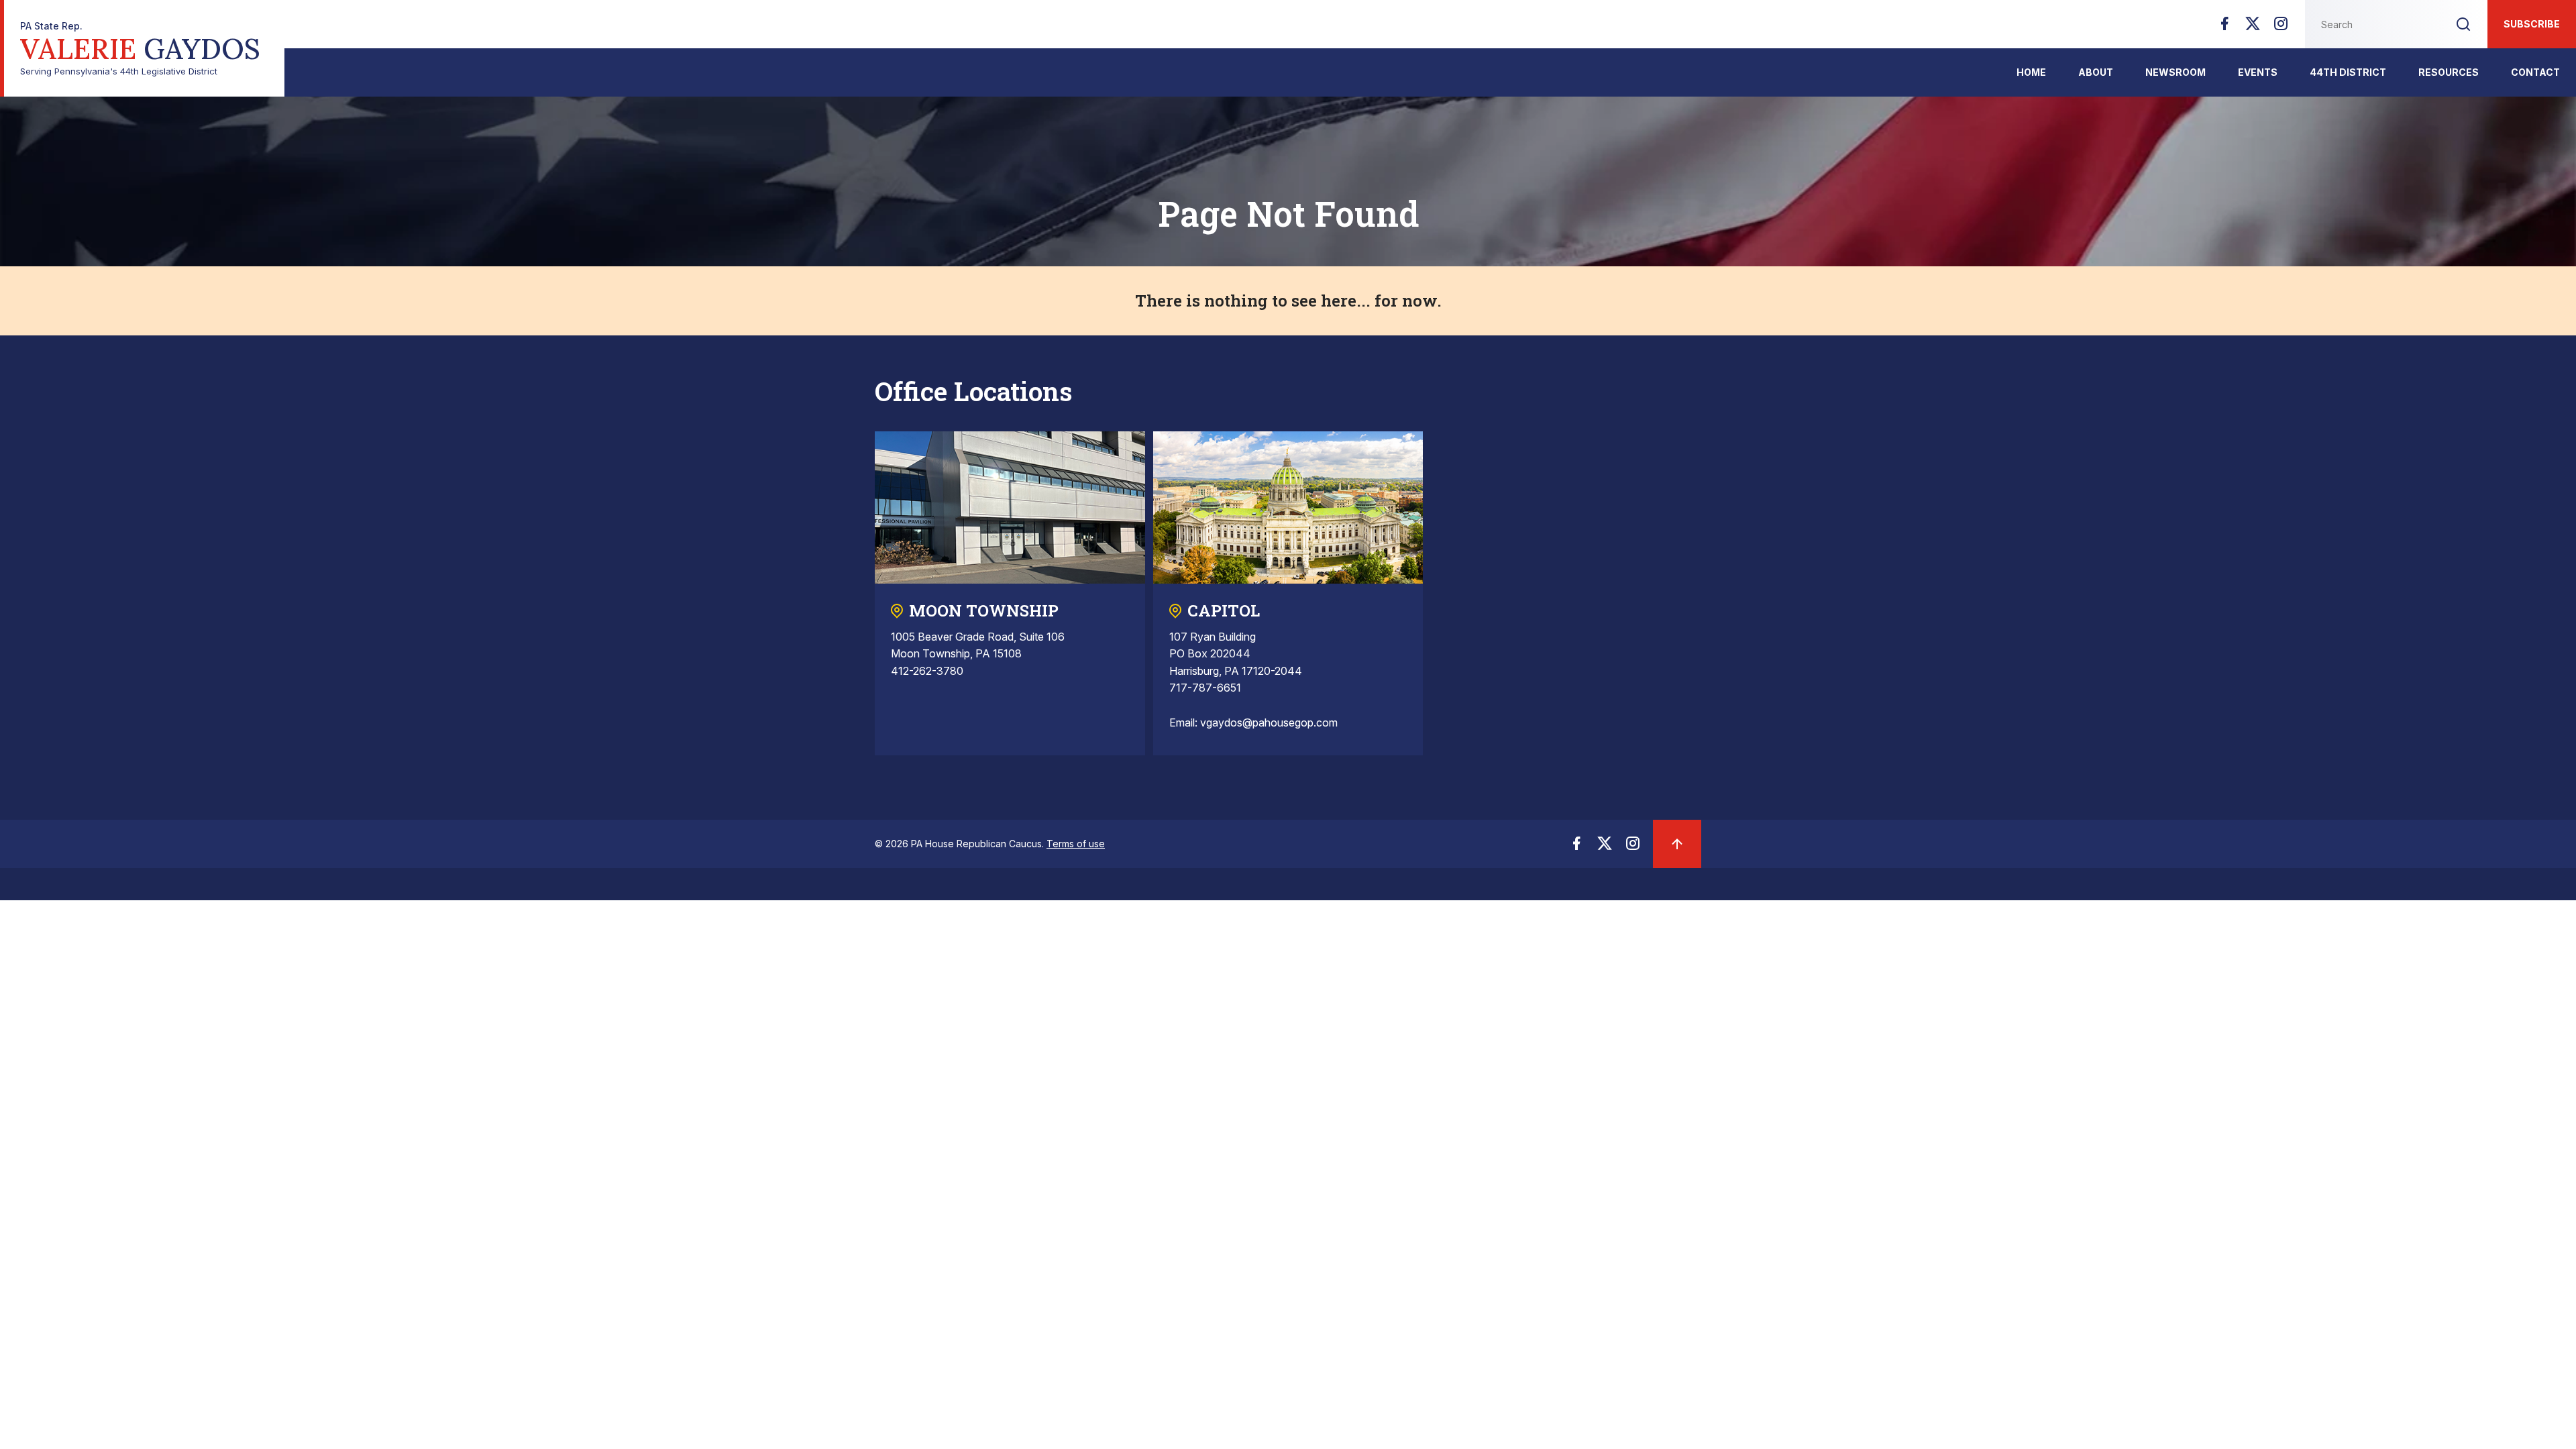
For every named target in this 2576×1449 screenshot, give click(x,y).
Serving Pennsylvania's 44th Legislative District (140, 49)
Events (2258, 72)
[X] (2253, 28)
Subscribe (2532, 24)
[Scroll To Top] (1677, 844)
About (2096, 72)
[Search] (2463, 24)
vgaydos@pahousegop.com (1269, 722)
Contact (2535, 72)
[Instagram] (2281, 28)
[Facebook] (2224, 28)
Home (2031, 72)
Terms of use (1076, 844)
